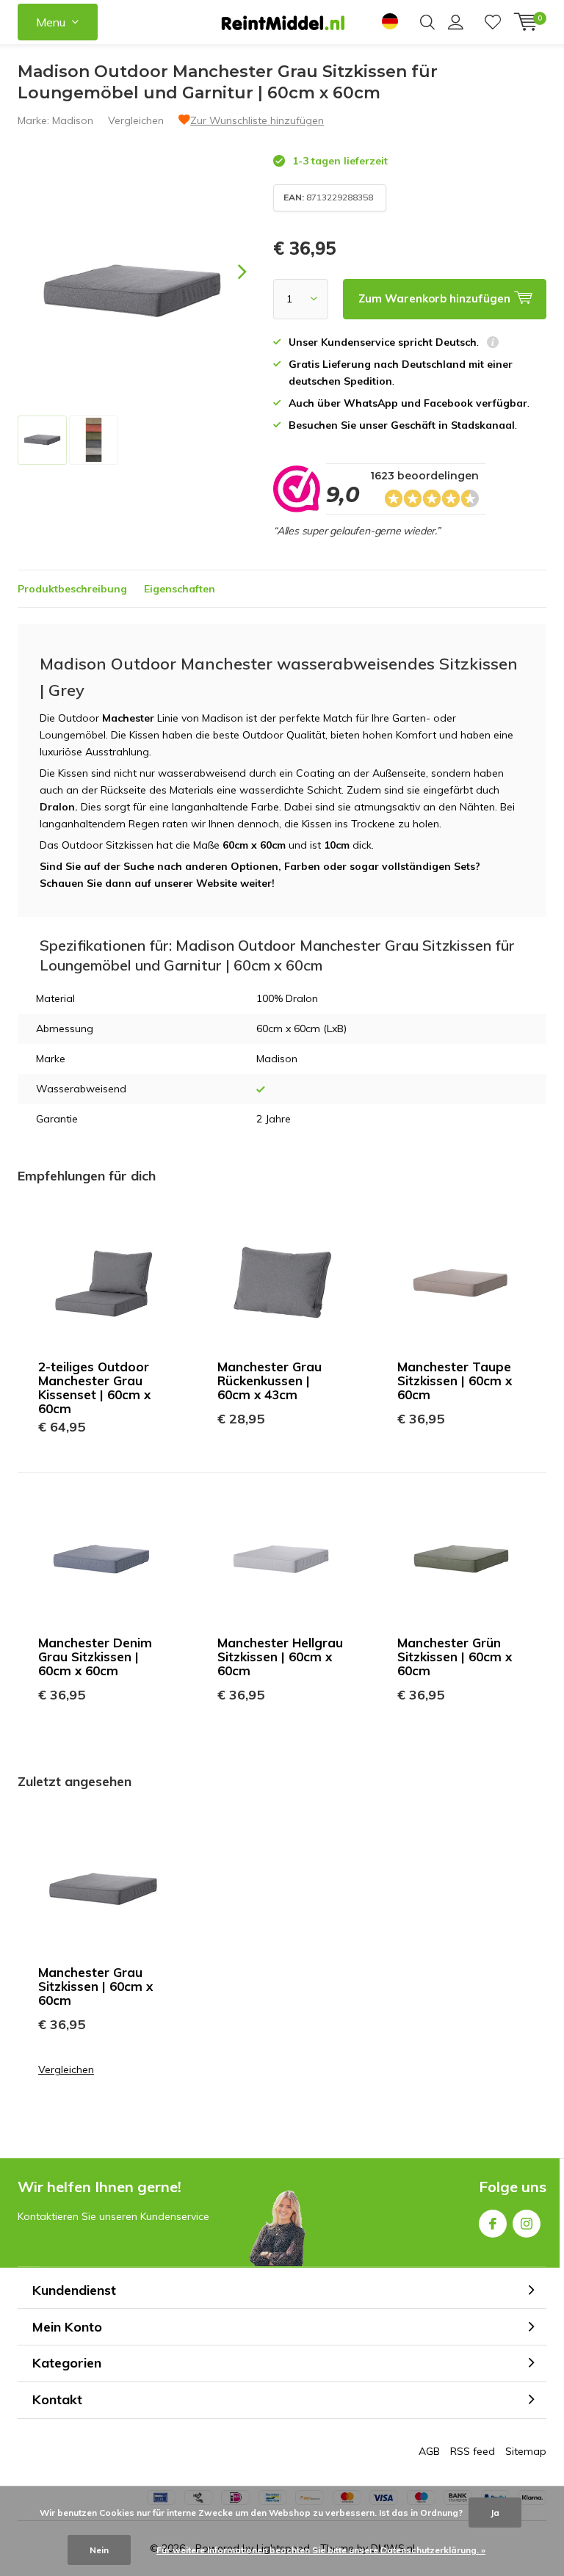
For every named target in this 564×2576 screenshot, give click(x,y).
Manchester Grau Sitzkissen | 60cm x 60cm (95, 1986)
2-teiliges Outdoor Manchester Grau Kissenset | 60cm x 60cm (94, 1387)
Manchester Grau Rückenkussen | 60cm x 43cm (270, 1380)
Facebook (493, 2224)
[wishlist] (493, 22)
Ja (495, 2512)
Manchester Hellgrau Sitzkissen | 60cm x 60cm (280, 1657)
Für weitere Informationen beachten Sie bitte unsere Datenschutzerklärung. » (321, 2550)
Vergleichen (136, 120)
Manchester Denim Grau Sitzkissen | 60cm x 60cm (95, 1657)
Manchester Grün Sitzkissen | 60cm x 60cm (455, 1657)
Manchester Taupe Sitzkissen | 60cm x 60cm (455, 1380)
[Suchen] (427, 22)
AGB (429, 2451)
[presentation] (229, 272)
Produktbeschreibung (72, 589)
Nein (99, 2550)
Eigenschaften (180, 589)
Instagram (527, 2224)
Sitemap (526, 2451)
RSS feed (473, 2451)
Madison (73, 120)
